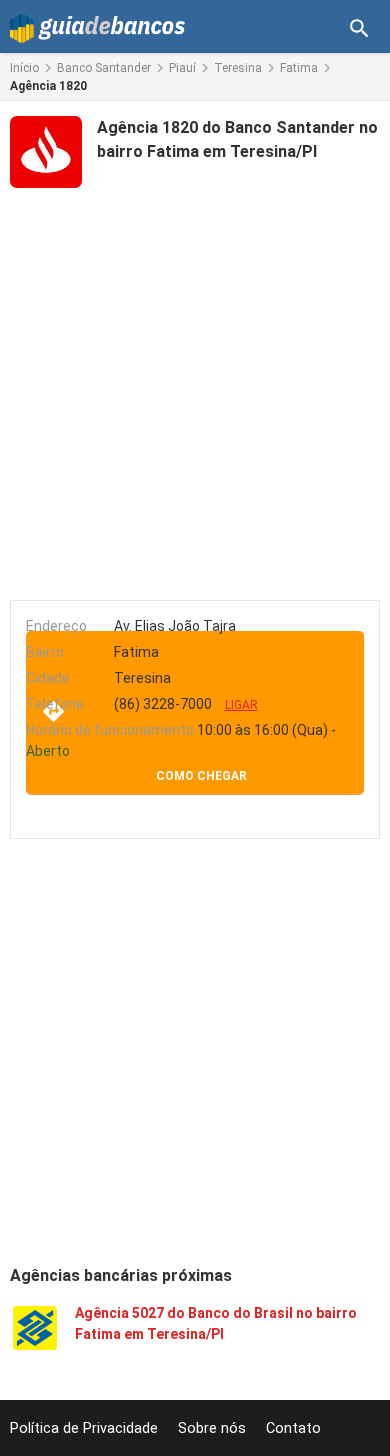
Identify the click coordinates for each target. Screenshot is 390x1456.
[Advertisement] (195, 390)
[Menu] (359, 28)
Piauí (182, 68)
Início (24, 68)
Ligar (241, 705)
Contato (293, 1428)
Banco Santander (104, 68)
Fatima (299, 68)
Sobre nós (212, 1428)
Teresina (238, 68)
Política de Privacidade (84, 1428)
